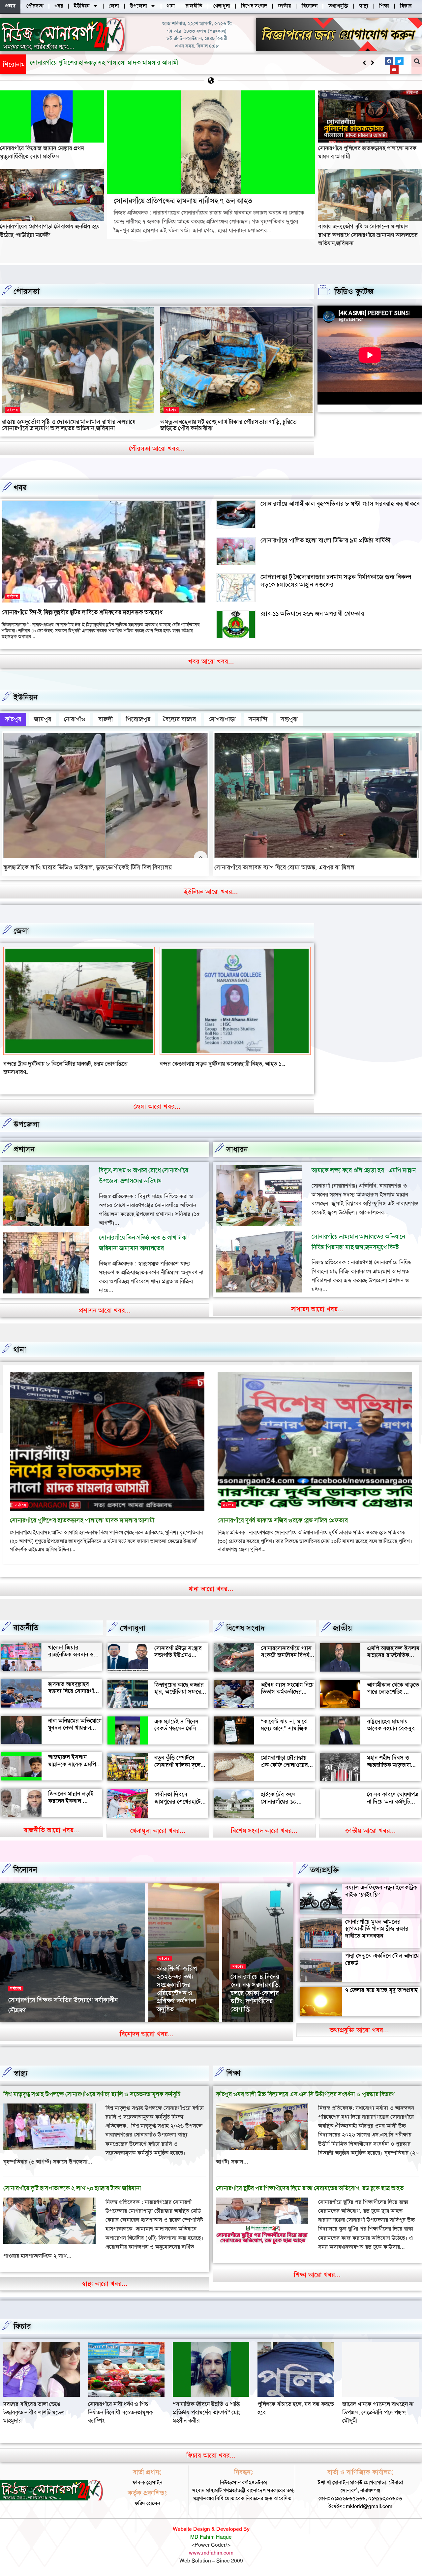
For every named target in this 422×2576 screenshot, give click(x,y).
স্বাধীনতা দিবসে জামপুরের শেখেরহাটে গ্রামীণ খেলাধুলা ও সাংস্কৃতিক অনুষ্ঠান (178, 1797)
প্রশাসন (24, 1141)
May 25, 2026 (245, 2012)
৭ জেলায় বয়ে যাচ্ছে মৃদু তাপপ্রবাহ (381, 1982)
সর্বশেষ (13, 410)
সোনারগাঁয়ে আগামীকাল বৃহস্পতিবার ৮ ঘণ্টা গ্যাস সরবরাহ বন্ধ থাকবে (340, 504)
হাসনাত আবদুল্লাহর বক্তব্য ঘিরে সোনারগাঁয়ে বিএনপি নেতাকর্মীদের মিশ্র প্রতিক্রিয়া (74, 1687)
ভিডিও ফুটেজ (354, 291)
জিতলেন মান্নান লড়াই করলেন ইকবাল (71, 1789)
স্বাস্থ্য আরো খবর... (105, 2275)
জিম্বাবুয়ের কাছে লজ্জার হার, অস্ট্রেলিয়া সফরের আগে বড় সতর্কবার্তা (179, 1684)
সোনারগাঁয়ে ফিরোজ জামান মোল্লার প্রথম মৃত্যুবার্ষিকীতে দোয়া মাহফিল (42, 152)
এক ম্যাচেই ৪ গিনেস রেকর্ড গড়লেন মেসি (176, 1716)
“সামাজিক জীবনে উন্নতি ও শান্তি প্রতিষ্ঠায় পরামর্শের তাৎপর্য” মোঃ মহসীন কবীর (37, 2404)
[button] (372, 63)
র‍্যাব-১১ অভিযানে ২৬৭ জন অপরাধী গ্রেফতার (312, 614)
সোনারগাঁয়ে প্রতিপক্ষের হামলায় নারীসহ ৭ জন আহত (183, 201)
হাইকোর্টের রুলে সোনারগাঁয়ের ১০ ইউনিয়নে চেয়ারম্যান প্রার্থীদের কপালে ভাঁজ (285, 1797)
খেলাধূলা (133, 1620)
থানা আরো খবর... (211, 1581)
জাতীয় (342, 1620)
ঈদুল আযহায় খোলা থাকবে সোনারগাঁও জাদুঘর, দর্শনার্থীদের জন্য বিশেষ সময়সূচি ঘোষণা (255, 1984)
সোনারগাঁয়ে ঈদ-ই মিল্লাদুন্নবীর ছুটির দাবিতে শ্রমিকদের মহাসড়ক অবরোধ (82, 612)
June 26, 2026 (71, 2012)
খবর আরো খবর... (211, 661)
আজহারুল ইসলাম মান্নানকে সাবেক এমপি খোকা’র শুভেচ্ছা (72, 1756)
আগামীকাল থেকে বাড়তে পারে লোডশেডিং (393, 1680)
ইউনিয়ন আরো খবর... (211, 892)
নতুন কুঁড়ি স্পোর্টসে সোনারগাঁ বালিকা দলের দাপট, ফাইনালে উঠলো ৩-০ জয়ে (179, 1760)
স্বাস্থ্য (20, 2065)
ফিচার (22, 2318)
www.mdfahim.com (211, 2544)
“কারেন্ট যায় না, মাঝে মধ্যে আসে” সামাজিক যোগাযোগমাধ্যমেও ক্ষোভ (287, 1720)
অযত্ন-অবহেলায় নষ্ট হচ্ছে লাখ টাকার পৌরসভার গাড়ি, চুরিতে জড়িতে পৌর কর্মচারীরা (228, 425)
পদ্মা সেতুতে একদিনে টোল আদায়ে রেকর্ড (382, 1951)
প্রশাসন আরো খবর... (105, 1302)
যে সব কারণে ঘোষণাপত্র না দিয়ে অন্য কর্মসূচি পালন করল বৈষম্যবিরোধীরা (393, 1797)
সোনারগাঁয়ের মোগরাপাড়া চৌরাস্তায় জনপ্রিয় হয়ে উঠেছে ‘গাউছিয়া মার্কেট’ (113, 63)
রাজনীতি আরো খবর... (52, 1822)
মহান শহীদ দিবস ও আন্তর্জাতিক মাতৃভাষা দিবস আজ (389, 1757)
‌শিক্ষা (233, 2065)
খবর (20, 488)
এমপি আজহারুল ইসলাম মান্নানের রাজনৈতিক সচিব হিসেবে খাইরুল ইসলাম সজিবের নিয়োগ (393, 1651)
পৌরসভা (27, 291)
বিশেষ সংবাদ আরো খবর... (264, 1822)
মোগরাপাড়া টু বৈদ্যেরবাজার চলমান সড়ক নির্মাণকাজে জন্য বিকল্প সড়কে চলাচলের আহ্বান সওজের (336, 581)
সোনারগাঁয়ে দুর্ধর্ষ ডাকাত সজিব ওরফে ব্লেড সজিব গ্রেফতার (283, 1512)
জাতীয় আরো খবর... (371, 1822)
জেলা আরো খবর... (157, 1098)
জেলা (21, 931)
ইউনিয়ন (26, 697)
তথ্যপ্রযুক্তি (324, 1862)
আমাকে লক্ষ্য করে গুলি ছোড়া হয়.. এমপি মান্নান (364, 1162)
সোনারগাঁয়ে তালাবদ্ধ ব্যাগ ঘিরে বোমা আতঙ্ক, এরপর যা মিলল (284, 867)
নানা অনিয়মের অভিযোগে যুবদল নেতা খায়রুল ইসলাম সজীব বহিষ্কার (75, 1719)
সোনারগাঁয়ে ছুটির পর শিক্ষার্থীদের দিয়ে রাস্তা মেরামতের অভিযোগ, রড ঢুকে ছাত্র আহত (310, 2180)
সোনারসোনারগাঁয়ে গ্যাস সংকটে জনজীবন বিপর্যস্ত (287, 1644)
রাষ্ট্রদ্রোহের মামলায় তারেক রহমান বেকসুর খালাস (391, 1720)
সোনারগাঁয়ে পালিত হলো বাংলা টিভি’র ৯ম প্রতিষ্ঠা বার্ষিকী (326, 540)
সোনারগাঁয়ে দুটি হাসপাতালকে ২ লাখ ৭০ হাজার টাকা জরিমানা (72, 2180)
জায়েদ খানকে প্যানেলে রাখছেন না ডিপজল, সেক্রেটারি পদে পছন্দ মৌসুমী (208, 2404)
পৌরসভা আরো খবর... (157, 448)
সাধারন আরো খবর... (317, 1301)
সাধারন (237, 1141)
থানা (20, 1341)
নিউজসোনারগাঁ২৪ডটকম (30, 2012)
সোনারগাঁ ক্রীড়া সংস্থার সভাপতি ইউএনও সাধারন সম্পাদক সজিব (179, 1647)
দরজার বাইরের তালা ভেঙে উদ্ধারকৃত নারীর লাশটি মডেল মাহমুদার (288, 2404)
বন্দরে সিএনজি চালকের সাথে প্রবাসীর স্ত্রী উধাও (209, 1064)
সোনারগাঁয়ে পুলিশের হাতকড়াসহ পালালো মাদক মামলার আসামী (82, 1512)
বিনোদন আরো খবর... (147, 2026)
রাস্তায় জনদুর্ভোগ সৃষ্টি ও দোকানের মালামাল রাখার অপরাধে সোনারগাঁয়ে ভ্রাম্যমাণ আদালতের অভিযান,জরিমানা (368, 235)
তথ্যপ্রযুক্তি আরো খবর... (359, 2021)
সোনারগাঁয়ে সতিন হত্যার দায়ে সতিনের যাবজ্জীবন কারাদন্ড (65, 1064)
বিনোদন (25, 1861)
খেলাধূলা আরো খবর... (158, 1822)
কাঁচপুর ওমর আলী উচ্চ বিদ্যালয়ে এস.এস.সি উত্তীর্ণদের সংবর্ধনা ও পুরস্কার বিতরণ (305, 2086)
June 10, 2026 (172, 2012)
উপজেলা (26, 1116)
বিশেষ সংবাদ (246, 1620)
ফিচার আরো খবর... (211, 2447)
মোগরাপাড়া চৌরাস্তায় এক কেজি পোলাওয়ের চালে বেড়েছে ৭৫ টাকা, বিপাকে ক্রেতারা (285, 1760)
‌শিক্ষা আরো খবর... (317, 2266)
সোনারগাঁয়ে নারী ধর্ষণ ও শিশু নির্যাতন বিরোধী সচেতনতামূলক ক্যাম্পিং (375, 2404)
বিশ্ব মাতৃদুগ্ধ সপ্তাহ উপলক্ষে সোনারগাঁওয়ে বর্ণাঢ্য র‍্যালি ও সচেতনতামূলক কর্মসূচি (92, 2086)
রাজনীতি (26, 1619)
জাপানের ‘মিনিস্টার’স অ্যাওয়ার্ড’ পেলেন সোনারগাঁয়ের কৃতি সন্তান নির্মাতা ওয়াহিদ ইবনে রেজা (183, 1984)
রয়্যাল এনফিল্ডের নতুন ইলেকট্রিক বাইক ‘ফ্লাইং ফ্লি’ (381, 1883)
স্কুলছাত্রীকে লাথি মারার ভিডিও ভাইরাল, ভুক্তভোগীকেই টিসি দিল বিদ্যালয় (88, 867)
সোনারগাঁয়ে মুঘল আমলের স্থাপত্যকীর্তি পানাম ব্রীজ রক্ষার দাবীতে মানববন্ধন (377, 1920)
